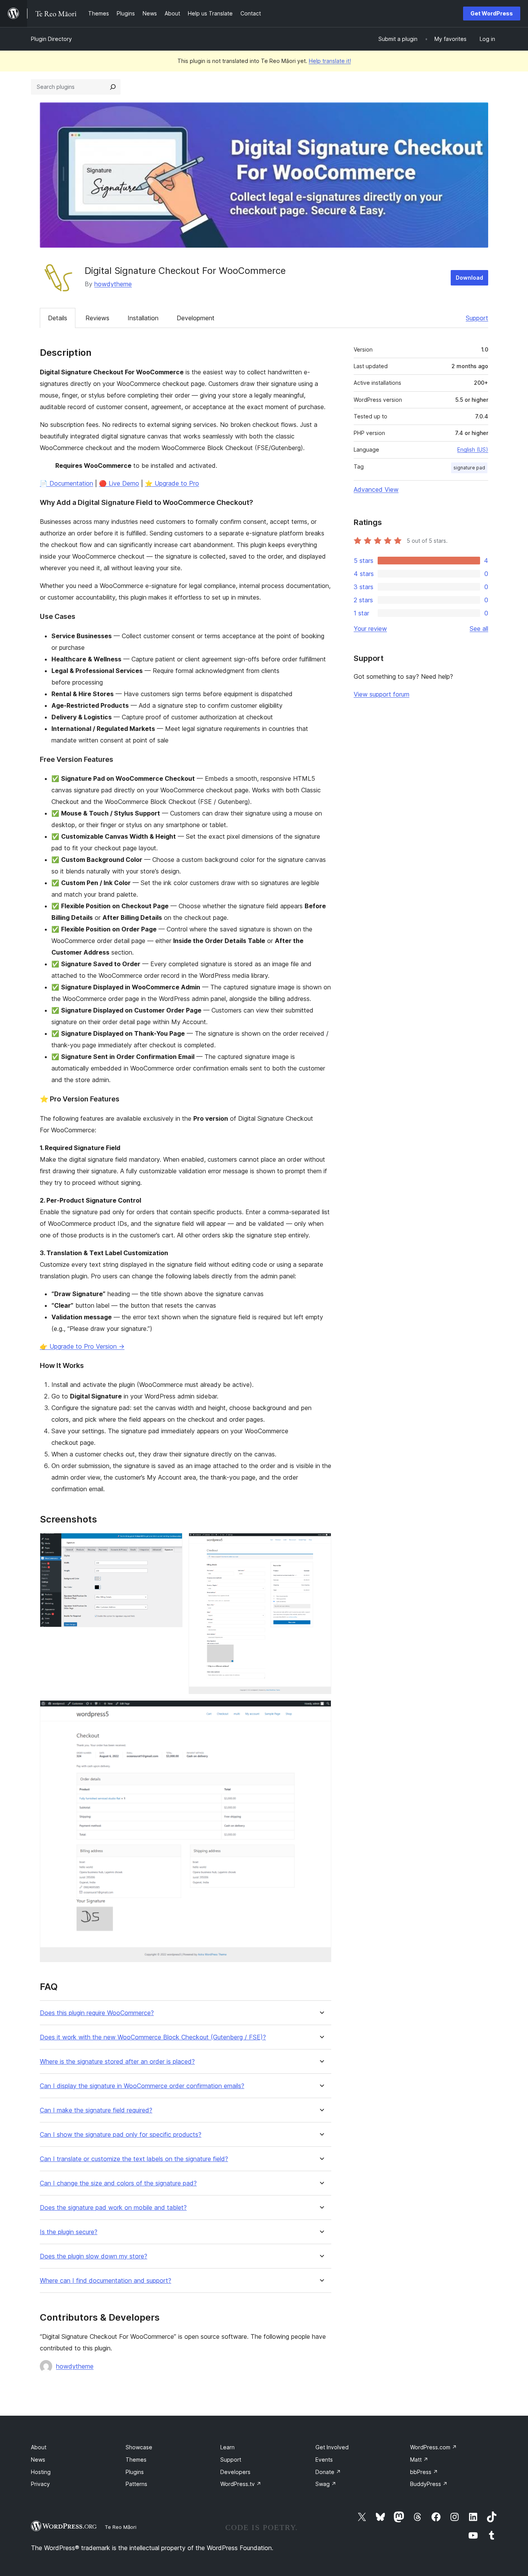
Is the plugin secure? (69, 2232)
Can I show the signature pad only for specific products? (121, 2135)
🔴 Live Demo (119, 483)
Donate (328, 2472)
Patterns (136, 2484)
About (39, 2447)
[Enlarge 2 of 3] (321, 1543)
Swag (326, 2484)
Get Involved (332, 2447)
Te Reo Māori (121, 2527)
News (38, 2460)
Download (469, 278)
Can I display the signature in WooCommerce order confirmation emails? (142, 2086)
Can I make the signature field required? (96, 2110)
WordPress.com (433, 2447)
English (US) (473, 449)
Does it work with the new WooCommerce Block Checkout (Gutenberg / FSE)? (153, 2037)
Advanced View (376, 489)
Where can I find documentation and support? (106, 2281)
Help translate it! (330, 61)
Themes (136, 2460)
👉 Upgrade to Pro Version (82, 1346)
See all (479, 629)
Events (324, 2460)
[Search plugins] (113, 87)
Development (196, 318)
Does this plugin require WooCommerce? (97, 2013)
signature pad (469, 468)
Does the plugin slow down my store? (94, 2256)
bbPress (424, 2472)
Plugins (135, 2472)
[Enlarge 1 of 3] (172, 1543)
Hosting (41, 2472)
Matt (419, 2460)
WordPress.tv (241, 2484)
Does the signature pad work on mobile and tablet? (113, 2208)
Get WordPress (492, 13)
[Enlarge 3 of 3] (321, 1711)
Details (58, 318)
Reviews (97, 318)
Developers (235, 2472)
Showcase (139, 2447)
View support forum (382, 694)
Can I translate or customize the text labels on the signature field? (134, 2159)
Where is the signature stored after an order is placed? (117, 2062)
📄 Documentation (66, 483)
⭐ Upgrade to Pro (172, 483)
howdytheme (113, 284)
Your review (370, 629)
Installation (143, 318)
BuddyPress (429, 2484)
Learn (227, 2447)
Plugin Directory (51, 39)
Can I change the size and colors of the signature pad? (118, 2183)
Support (477, 318)
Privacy (40, 2484)
